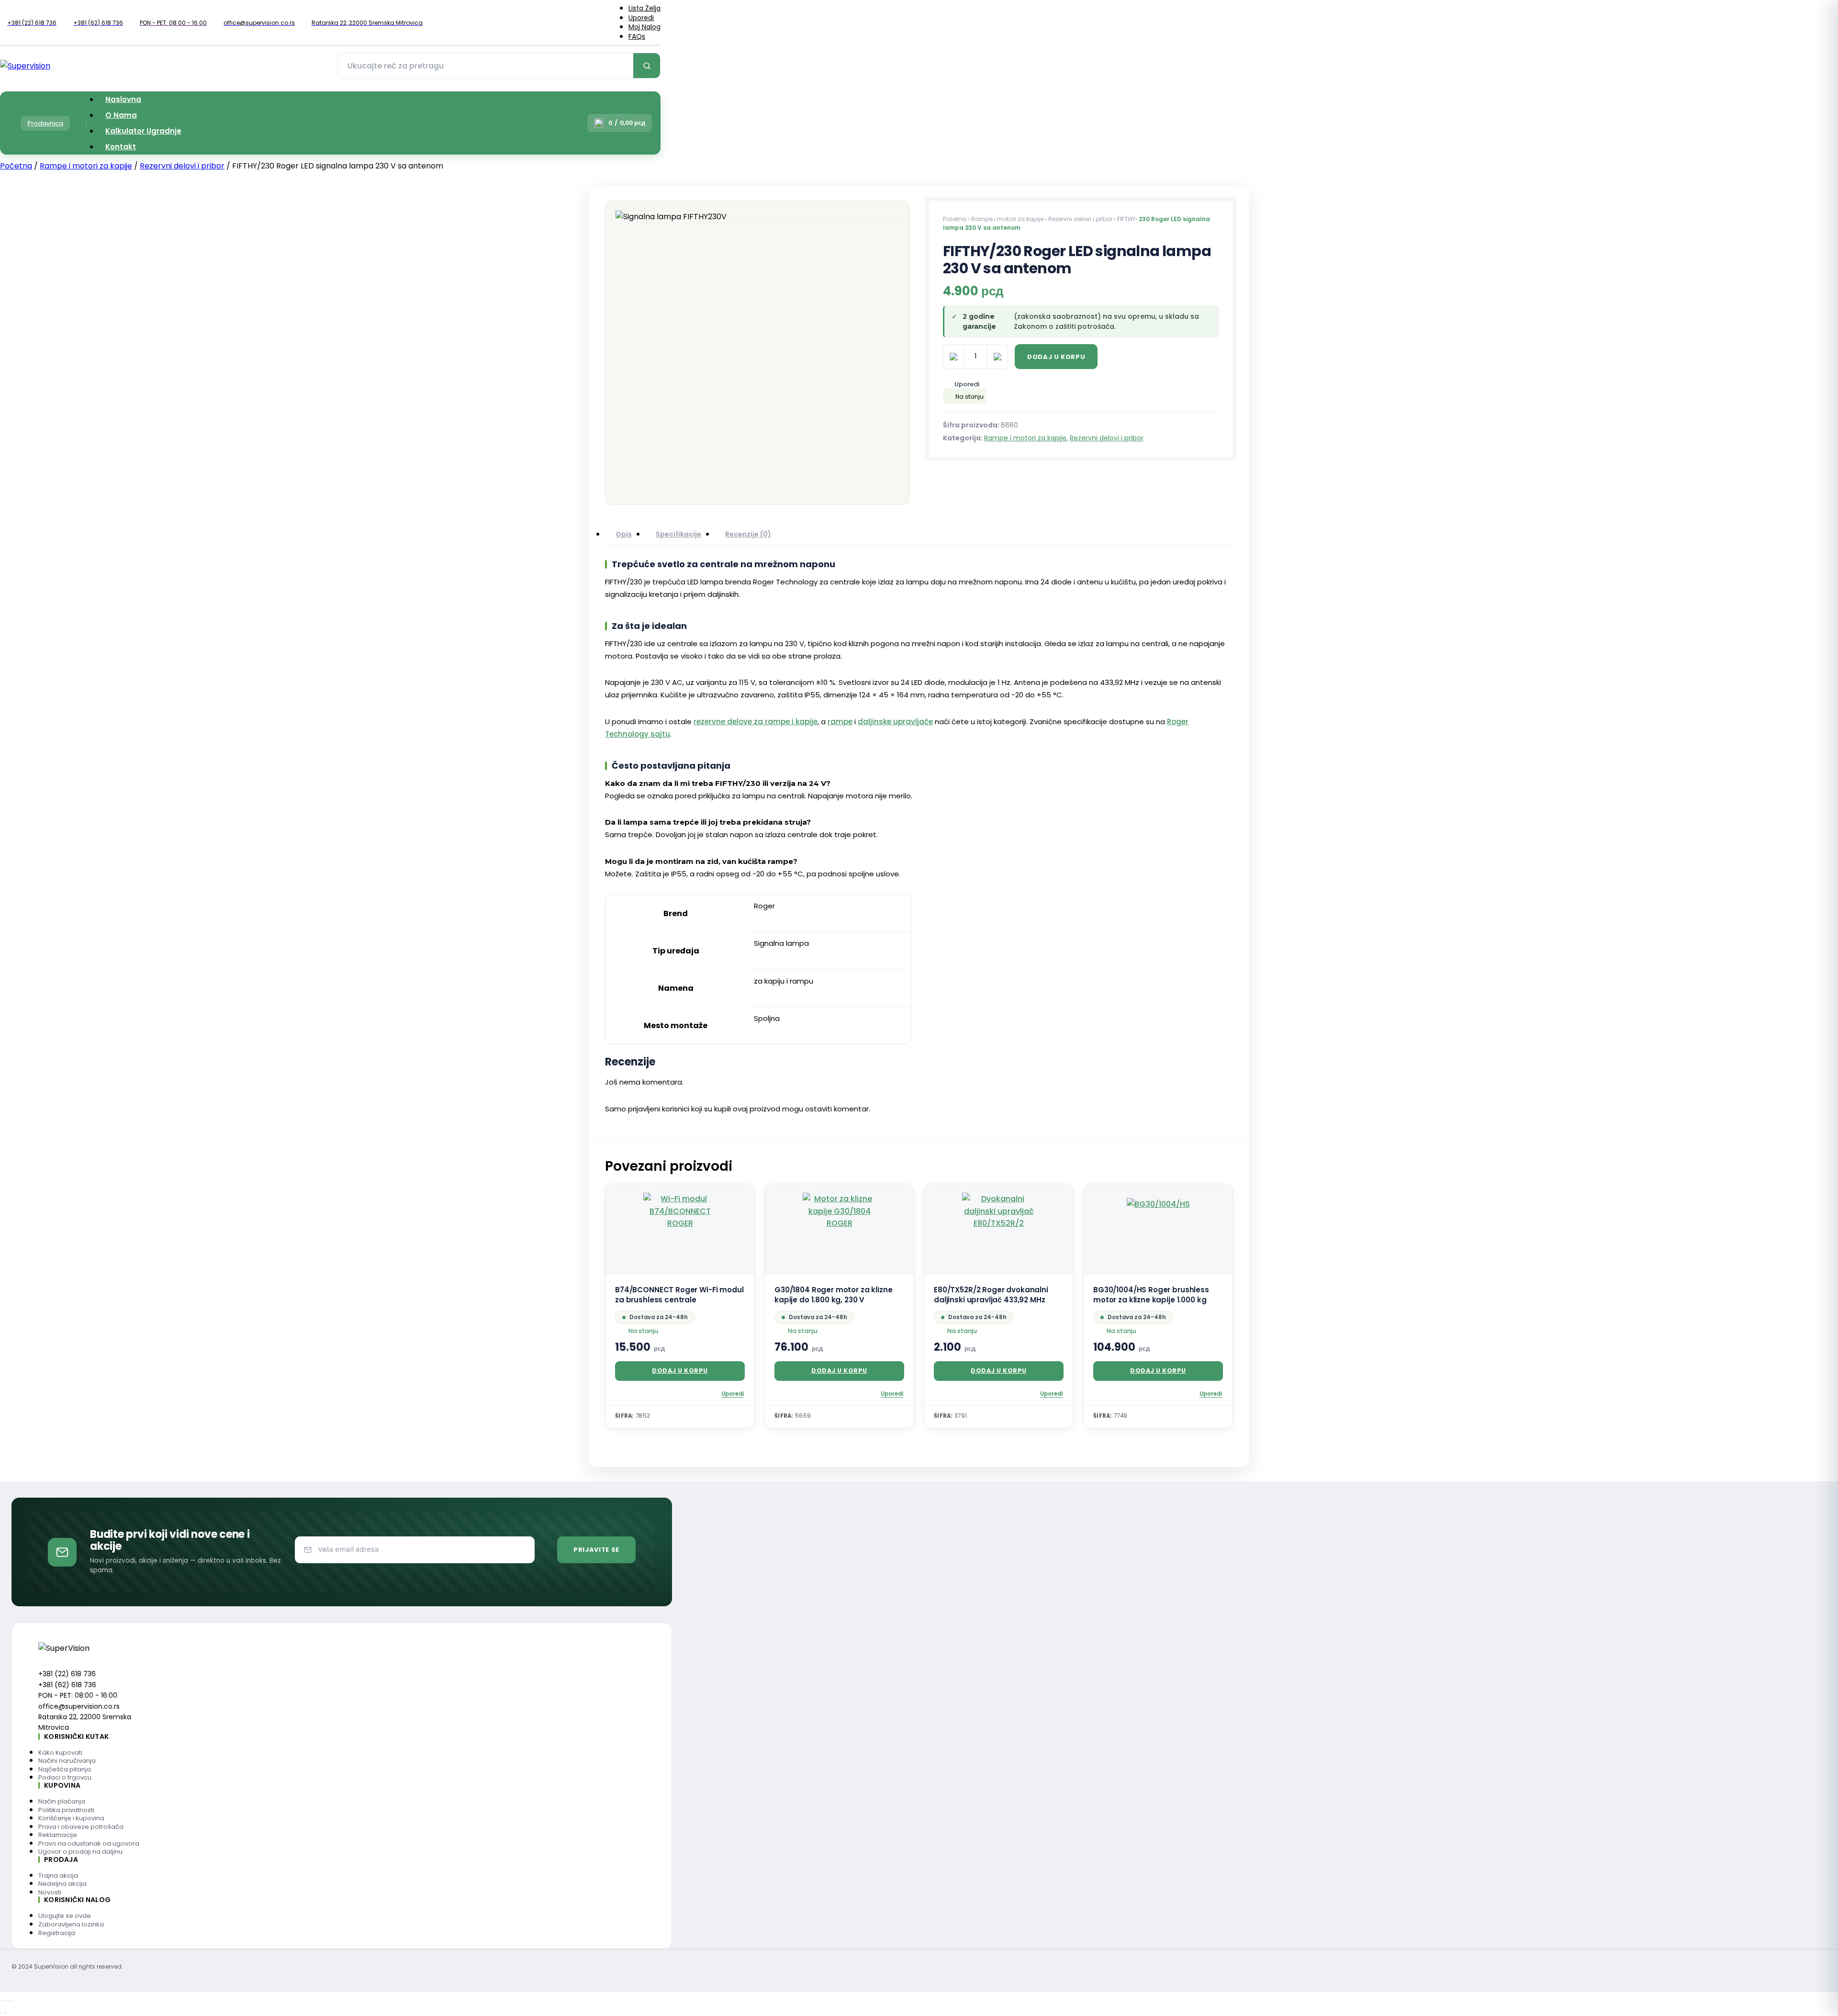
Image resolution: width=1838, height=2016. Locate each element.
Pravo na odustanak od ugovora (89, 1843)
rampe (840, 722)
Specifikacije (678, 534)
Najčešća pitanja (65, 1769)
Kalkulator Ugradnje (143, 131)
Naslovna (123, 99)
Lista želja (644, 8)
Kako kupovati (60, 1753)
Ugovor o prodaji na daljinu (80, 1852)
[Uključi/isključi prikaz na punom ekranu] (5, 2001)
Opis (624, 534)
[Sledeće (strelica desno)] (5, 2013)
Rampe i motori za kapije (86, 166)
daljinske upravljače (895, 722)
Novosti (50, 1892)
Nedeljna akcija (62, 1884)
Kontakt (121, 147)
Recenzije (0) (748, 534)
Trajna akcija (58, 1876)
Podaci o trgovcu (65, 1777)
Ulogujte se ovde (65, 1916)
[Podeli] (9, 2001)
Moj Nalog (644, 27)
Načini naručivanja (67, 1761)
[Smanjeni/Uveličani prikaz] (1, 2001)
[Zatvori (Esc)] (12, 2001)
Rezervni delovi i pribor (182, 166)
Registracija (57, 1933)
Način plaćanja (62, 1801)
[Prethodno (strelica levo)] (1, 2013)
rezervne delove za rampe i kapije (756, 722)
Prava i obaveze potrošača (81, 1827)
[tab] (624, 535)
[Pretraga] (647, 66)
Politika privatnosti (66, 1810)
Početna (16, 166)
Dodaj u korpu (1056, 357)
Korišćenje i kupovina (71, 1818)
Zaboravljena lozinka (71, 1924)
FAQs (637, 36)
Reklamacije (58, 1835)
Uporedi (641, 18)
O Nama (121, 115)
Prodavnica (45, 123)
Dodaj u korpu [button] (680, 1371)
